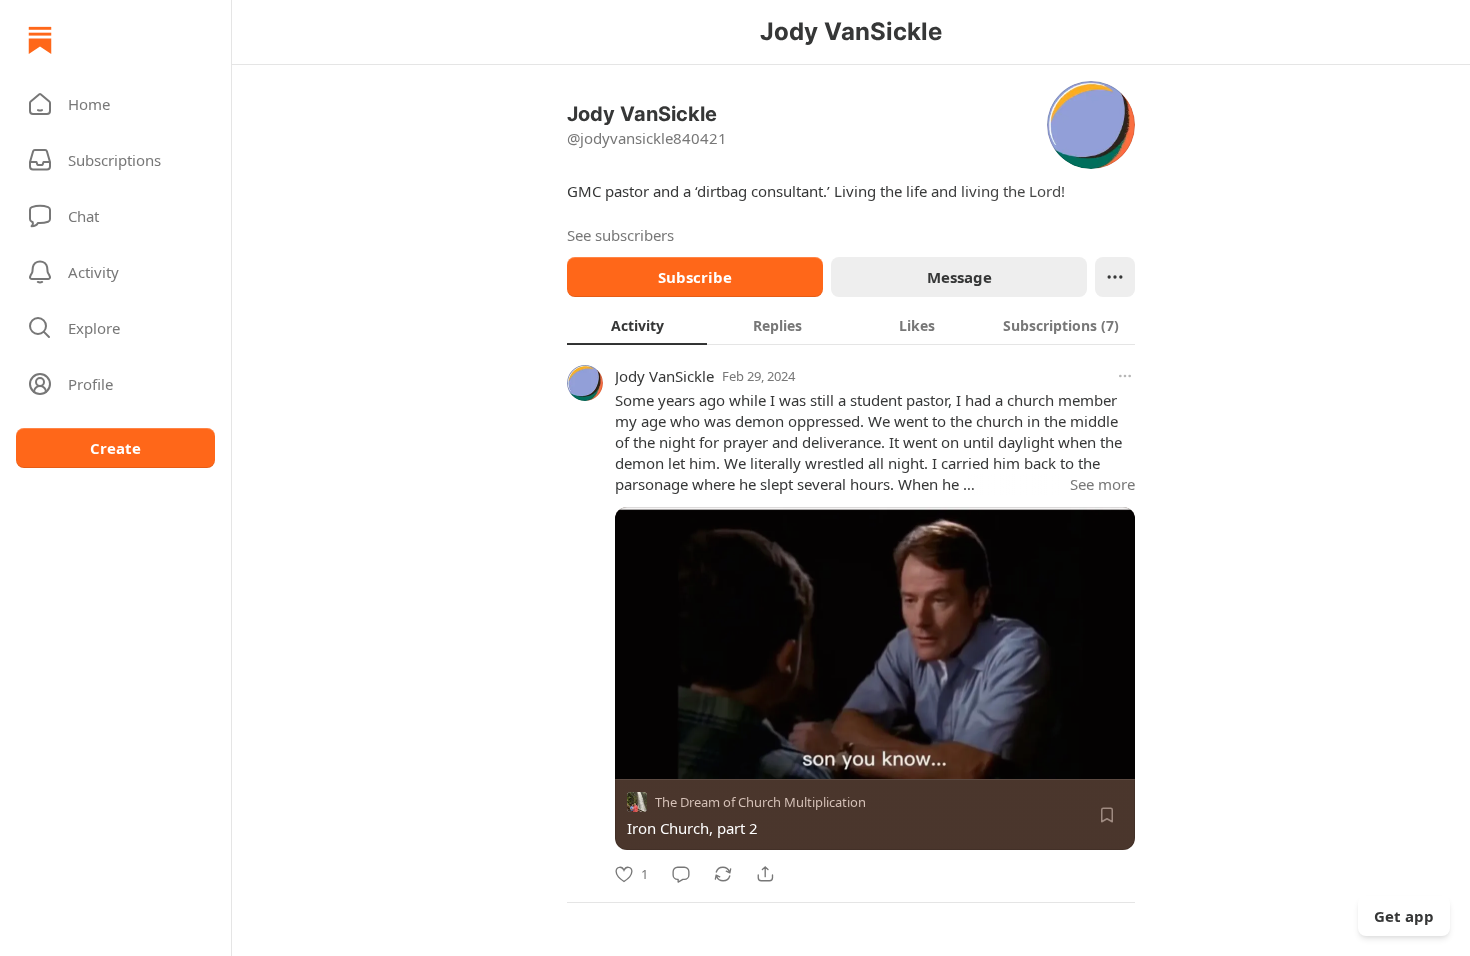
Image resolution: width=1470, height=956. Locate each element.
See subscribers (620, 235)
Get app (1404, 916)
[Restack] (723, 874)
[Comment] (681, 874)
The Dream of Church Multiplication (760, 802)
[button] (115, 104)
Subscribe (695, 277)
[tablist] (851, 325)
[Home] (40, 40)
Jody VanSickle (664, 376)
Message (959, 277)
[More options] (1125, 376)
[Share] (765, 874)
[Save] (1107, 815)
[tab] (637, 325)
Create (115, 448)
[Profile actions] (1115, 277)
